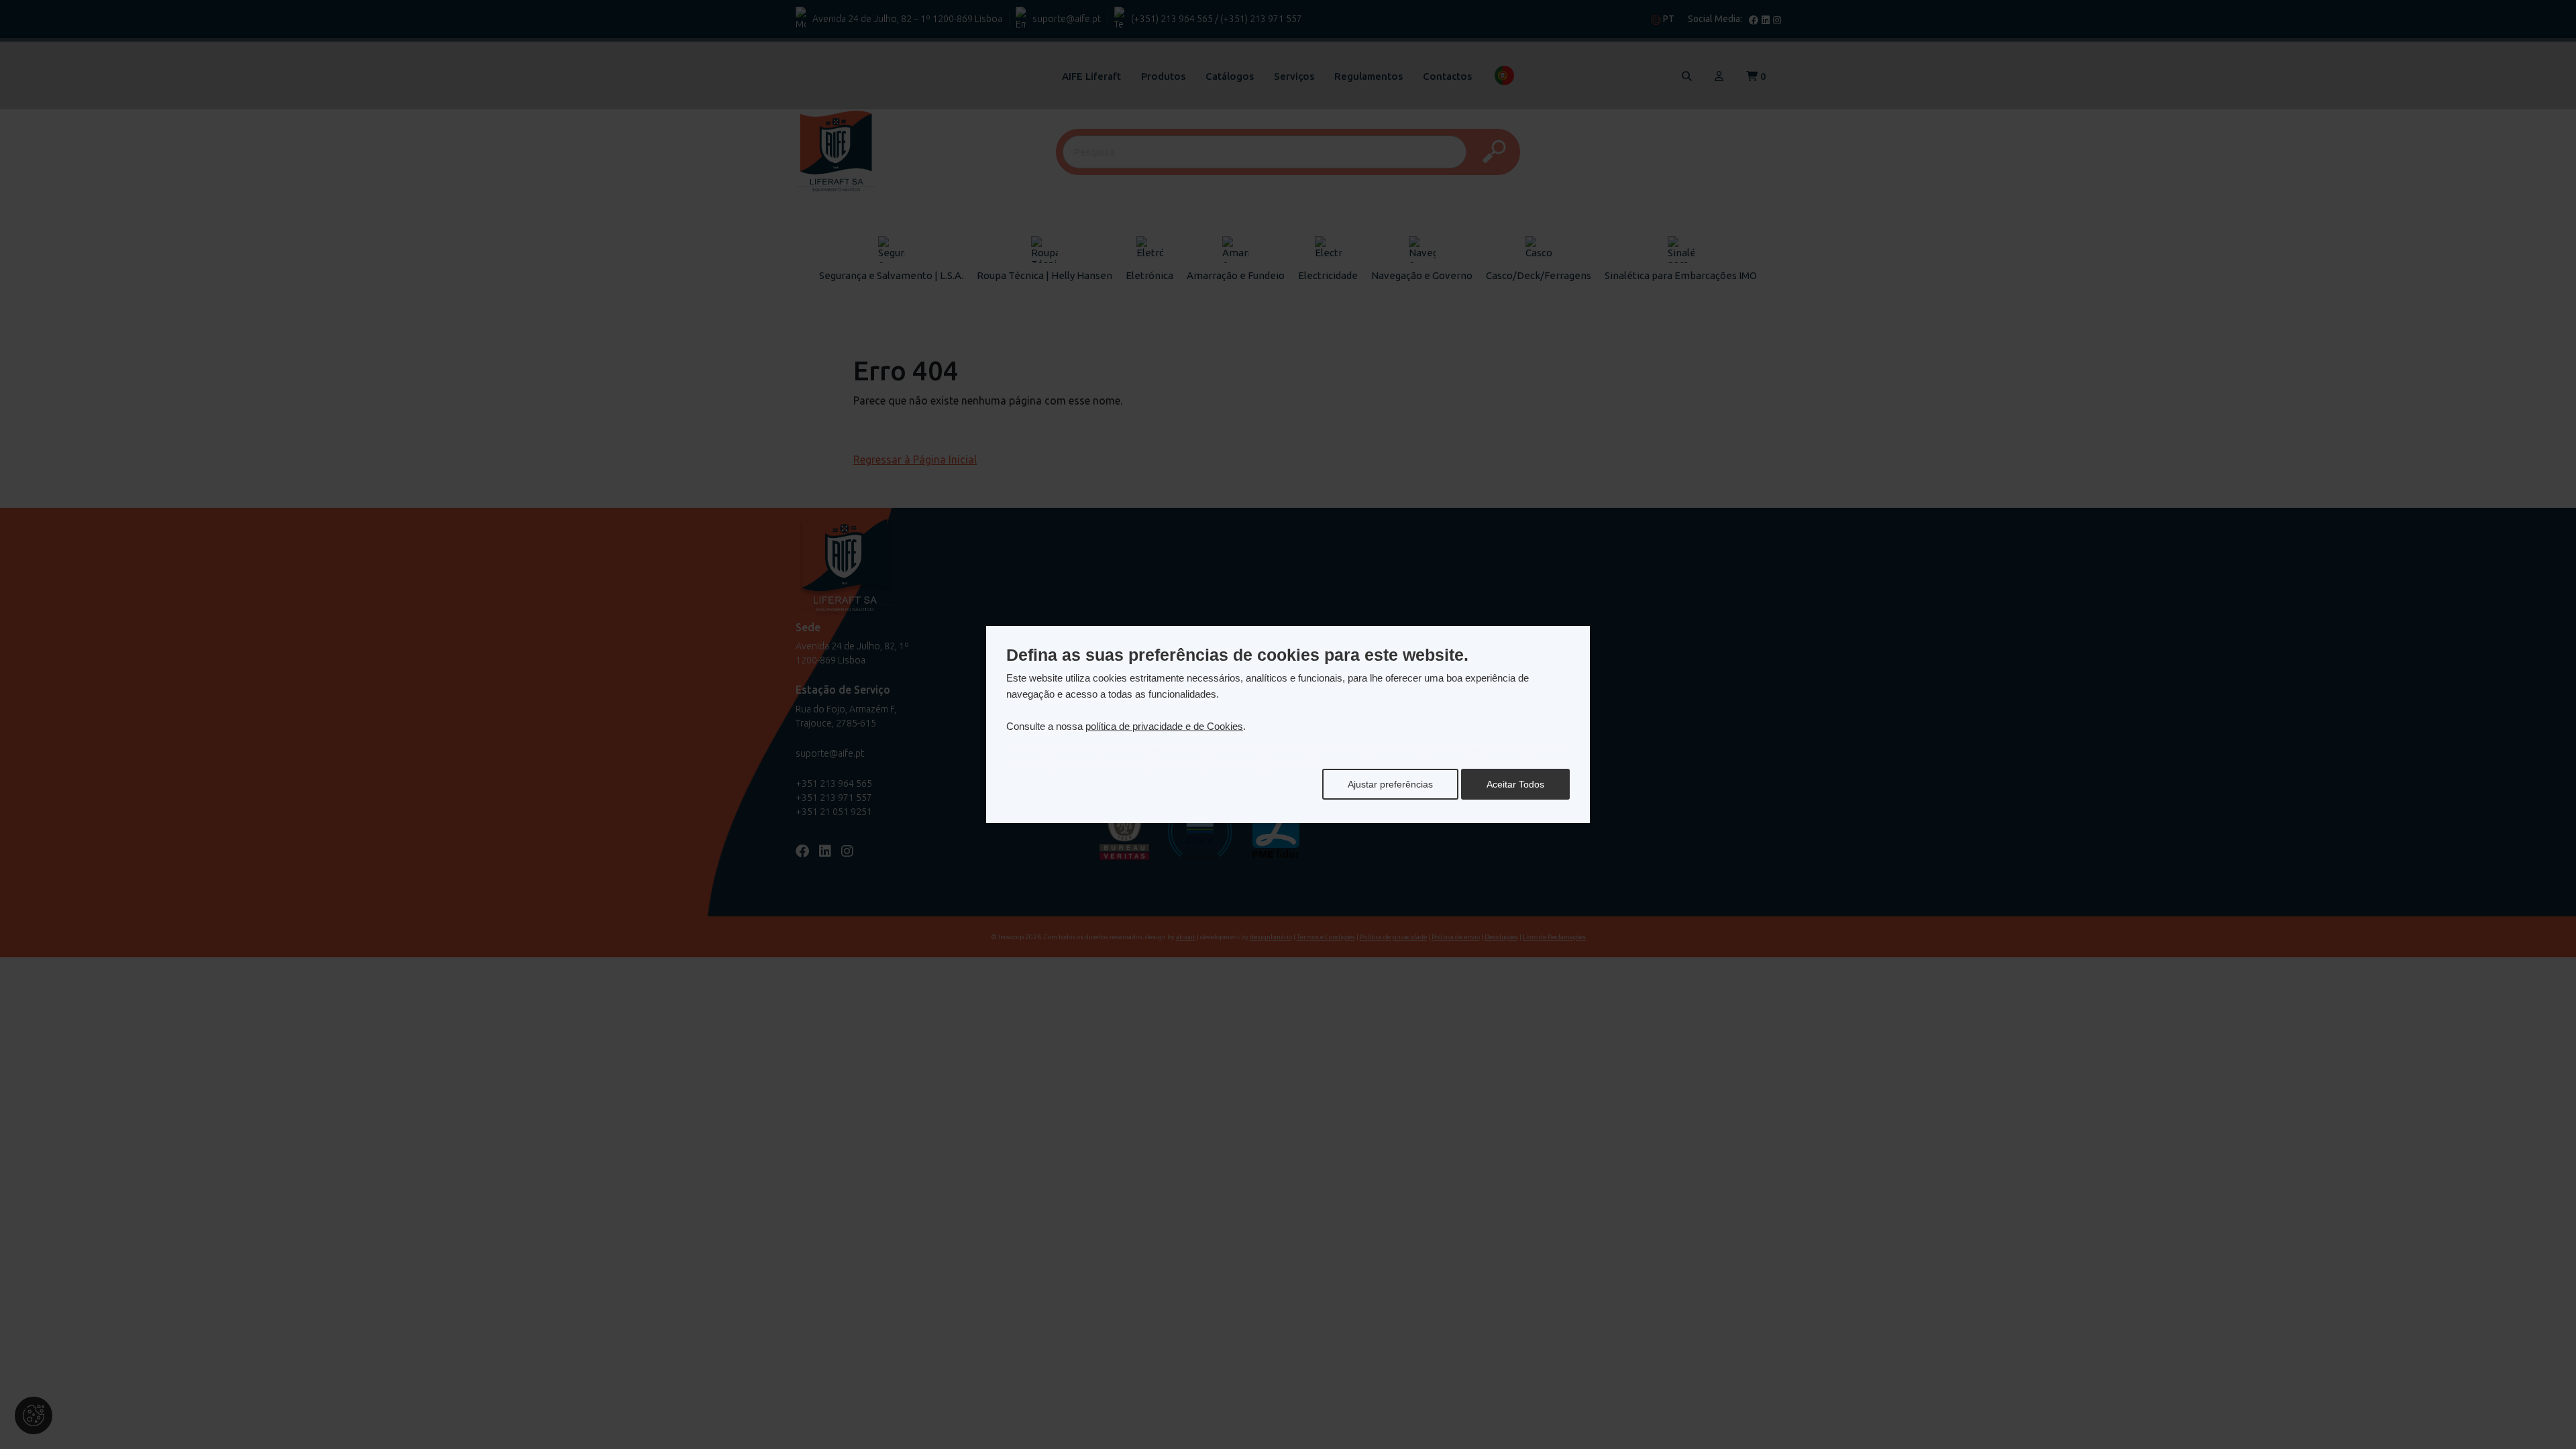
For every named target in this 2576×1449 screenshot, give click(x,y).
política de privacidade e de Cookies (1164, 726)
